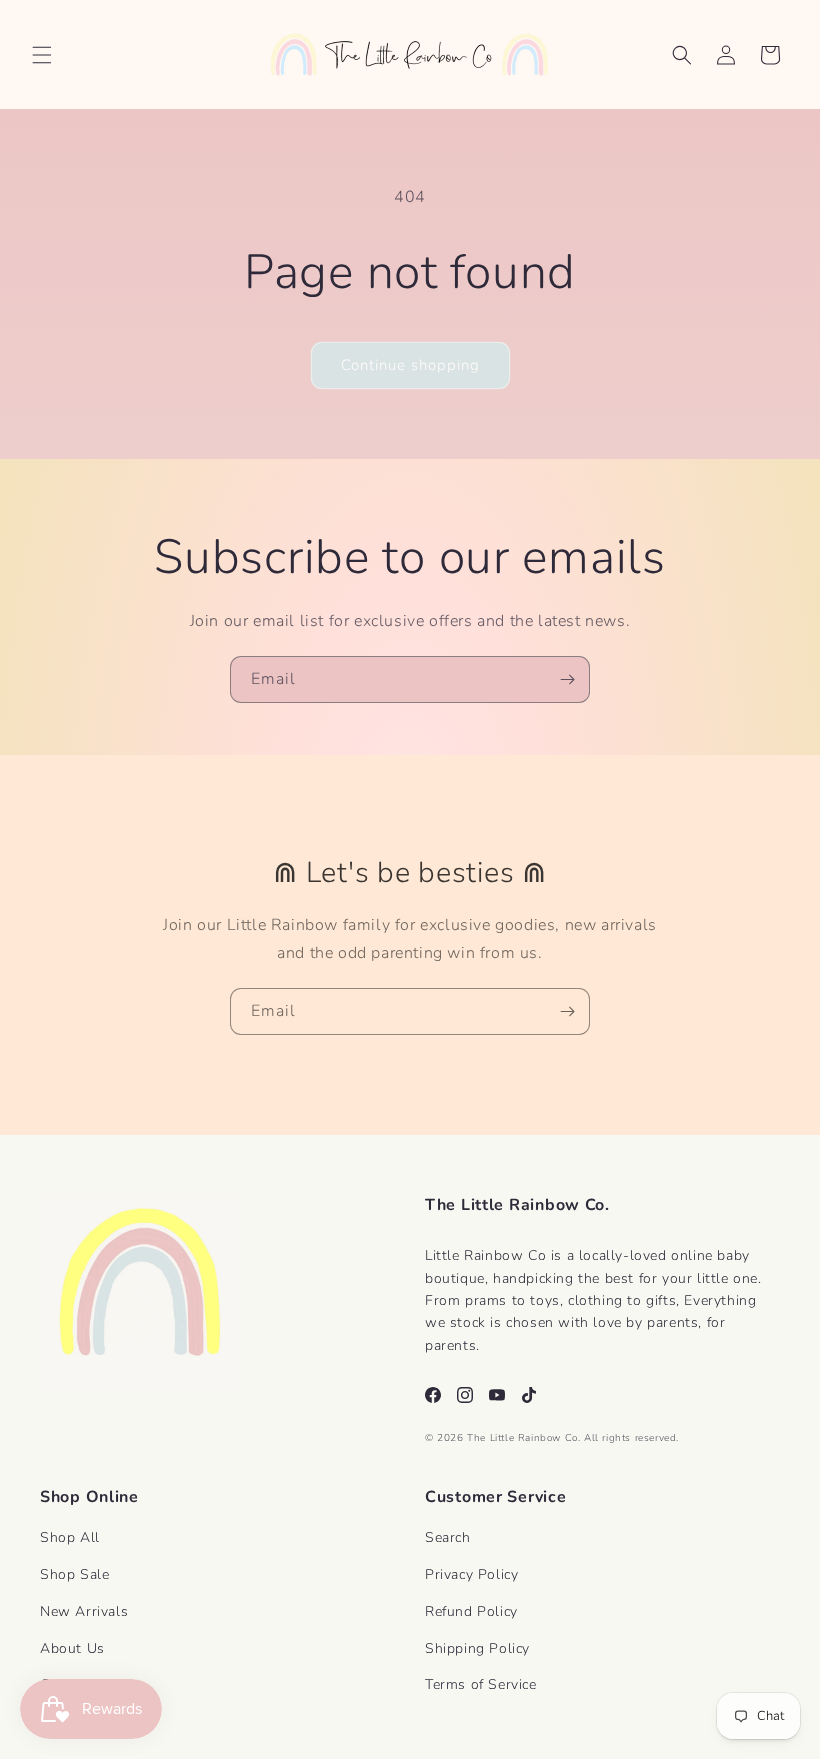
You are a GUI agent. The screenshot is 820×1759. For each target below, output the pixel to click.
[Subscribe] (567, 679)
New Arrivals (84, 1611)
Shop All (70, 1537)
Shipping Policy (477, 1648)
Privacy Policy (471, 1574)
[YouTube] (497, 1395)
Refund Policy (471, 1611)
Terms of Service (481, 1684)
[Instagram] (465, 1395)
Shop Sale (74, 1574)
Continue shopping (410, 365)
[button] (42, 55)
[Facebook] (433, 1395)
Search (448, 1537)
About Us (72, 1648)
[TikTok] (529, 1395)
